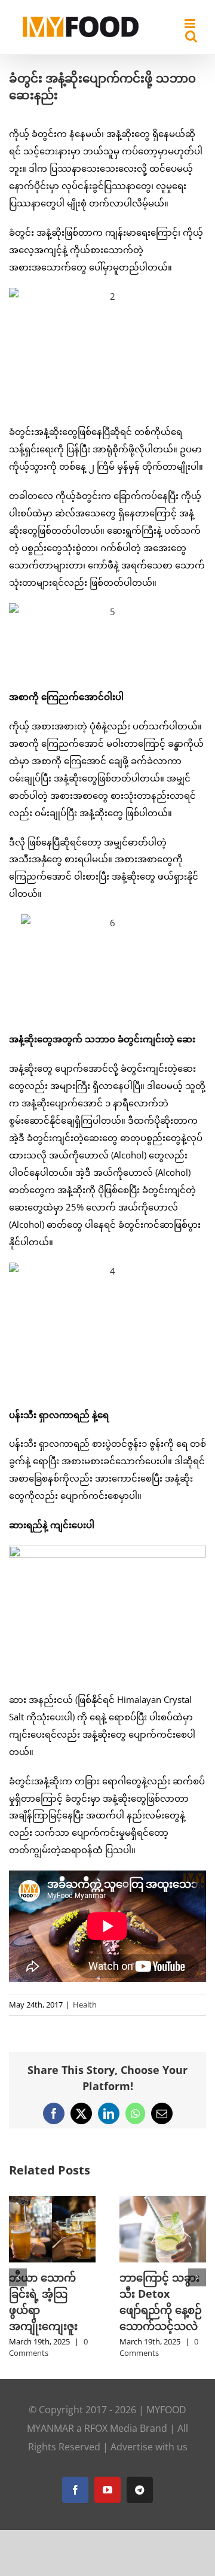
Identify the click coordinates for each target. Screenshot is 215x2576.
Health (85, 2005)
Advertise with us (149, 2462)
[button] (18, 2285)
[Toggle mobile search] (191, 36)
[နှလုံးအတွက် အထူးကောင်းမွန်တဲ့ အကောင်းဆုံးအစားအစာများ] (62, 2202)
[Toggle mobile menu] (191, 24)
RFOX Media (111, 2443)
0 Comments (59, 2347)
